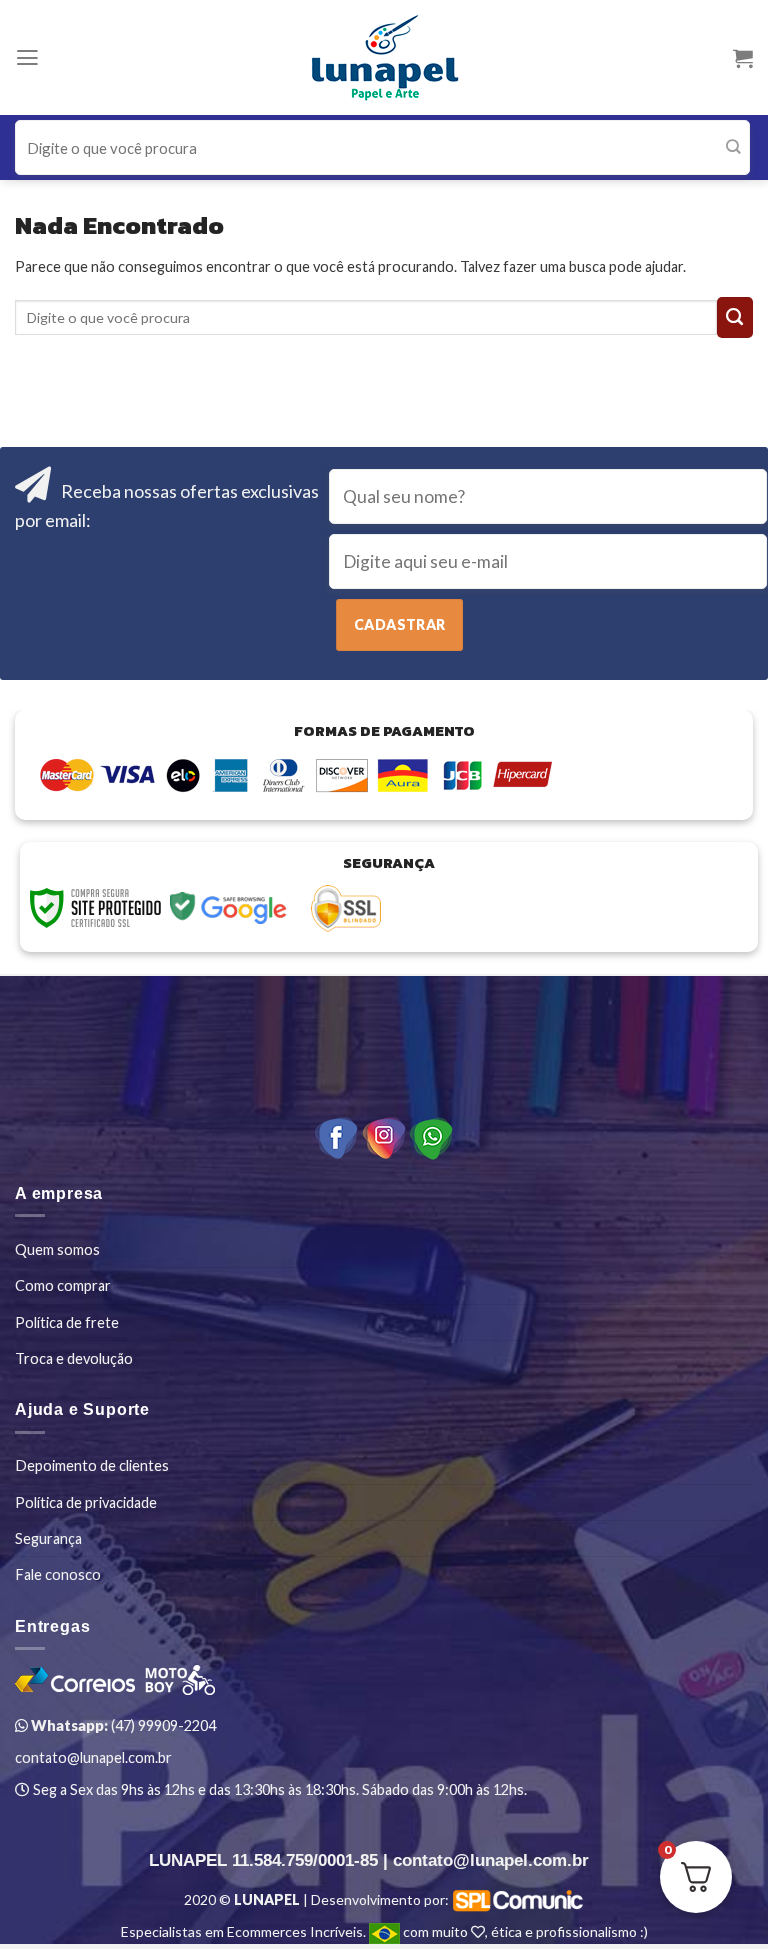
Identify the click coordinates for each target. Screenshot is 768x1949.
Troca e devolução (74, 1358)
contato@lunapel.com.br (93, 1757)
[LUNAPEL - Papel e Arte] (384, 57)
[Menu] (27, 58)
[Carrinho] (743, 58)
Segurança (48, 1538)
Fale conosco (58, 1574)
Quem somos (57, 1249)
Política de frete (67, 1322)
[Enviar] (733, 148)
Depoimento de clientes (92, 1465)
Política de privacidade (86, 1502)
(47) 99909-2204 (122, 1725)
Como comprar (63, 1285)
